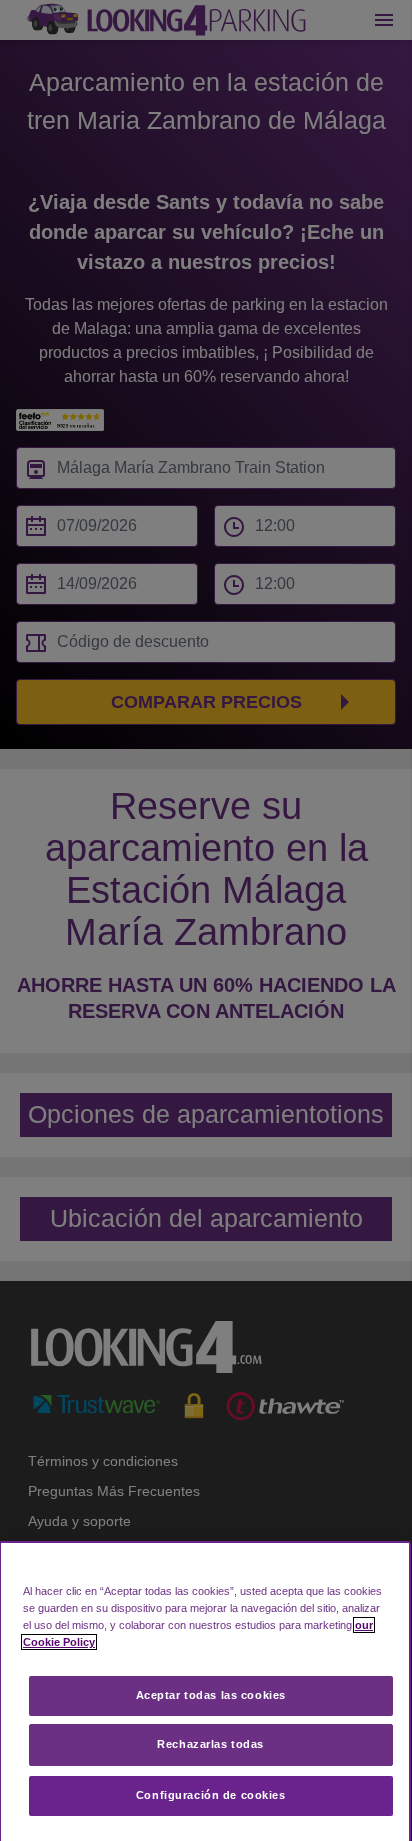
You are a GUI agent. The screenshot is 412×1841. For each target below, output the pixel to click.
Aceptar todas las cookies (211, 1695)
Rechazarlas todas (210, 1744)
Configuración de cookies (211, 1795)
